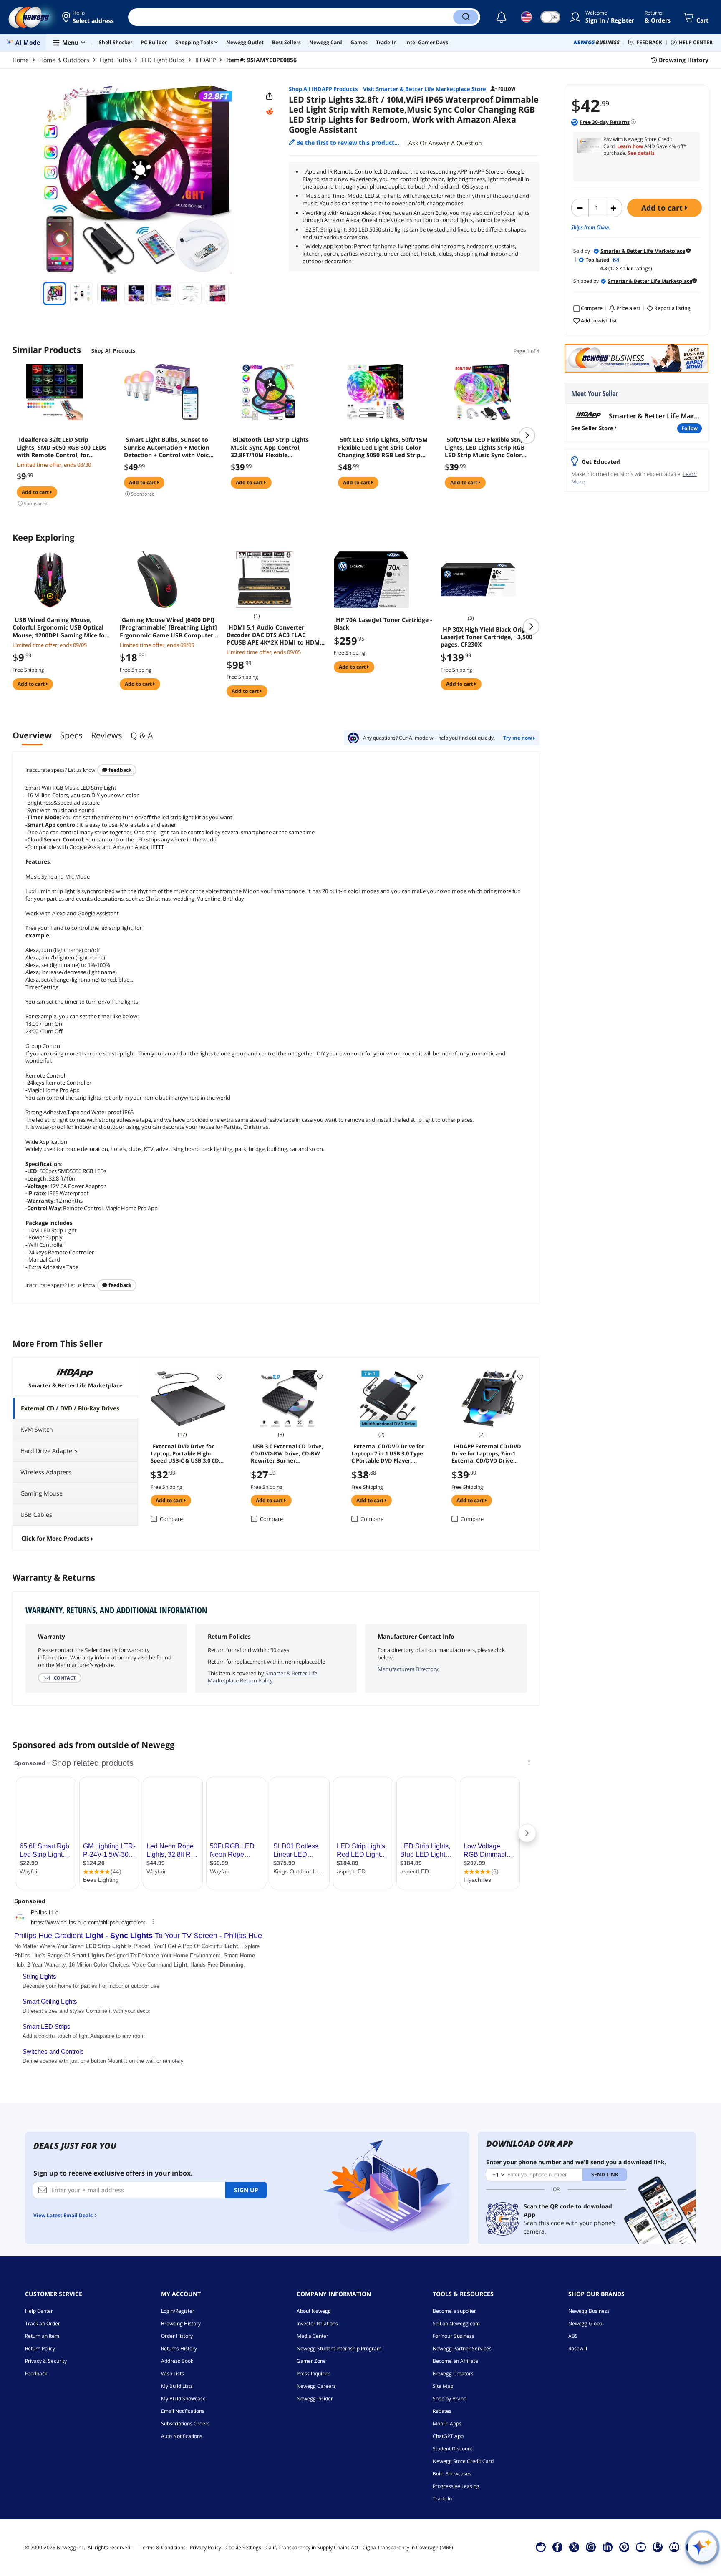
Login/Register (178, 2311)
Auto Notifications (182, 2436)
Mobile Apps (447, 2424)
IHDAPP (205, 60)
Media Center (313, 2336)
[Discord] (674, 2547)
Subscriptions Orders (185, 2424)
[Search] (466, 17)
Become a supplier (454, 2311)
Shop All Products (113, 351)
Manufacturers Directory (408, 1669)
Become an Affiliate (455, 2361)
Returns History (179, 2348)
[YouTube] (641, 2547)
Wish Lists (173, 2373)
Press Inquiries (314, 2373)
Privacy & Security (46, 2361)
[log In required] (219, 1377)
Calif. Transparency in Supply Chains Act (312, 2547)
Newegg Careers (316, 2386)
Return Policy (40, 2348)
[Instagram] (591, 2547)
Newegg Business (589, 2311)
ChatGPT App (448, 2436)
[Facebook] (557, 2547)
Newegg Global (586, 2323)
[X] (574, 2547)
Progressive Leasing (456, 2486)
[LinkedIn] (608, 2547)
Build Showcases (452, 2474)
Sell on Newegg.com (456, 2323)
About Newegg (314, 2311)
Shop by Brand (450, 2398)
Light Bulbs (115, 60)
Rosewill (578, 2348)
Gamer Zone (311, 2361)
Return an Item (42, 2336)
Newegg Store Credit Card (463, 2461)
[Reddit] (270, 112)
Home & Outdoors (64, 60)
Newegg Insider (315, 2398)
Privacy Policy (205, 2547)
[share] (270, 96)
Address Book (177, 2361)
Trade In (442, 2499)
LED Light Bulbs (163, 60)
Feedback (119, 770)
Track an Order (43, 2323)
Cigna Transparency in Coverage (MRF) (408, 2547)
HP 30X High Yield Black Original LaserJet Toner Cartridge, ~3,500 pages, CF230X (488, 637)
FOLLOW (689, 428)
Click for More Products (55, 1538)
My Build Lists (177, 2386)
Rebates (442, 2411)
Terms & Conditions (163, 2547)
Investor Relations (317, 2323)
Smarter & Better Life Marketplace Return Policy (262, 1677)
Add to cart (663, 208)
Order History (177, 2336)
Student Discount (453, 2449)
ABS (573, 2336)
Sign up (246, 2190)
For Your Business (454, 2336)
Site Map (443, 2386)
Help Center (39, 2311)
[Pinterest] (624, 2547)
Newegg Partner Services (462, 2348)
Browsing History (181, 2323)
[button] (89, 17)
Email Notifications (183, 2411)
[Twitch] (658, 2547)
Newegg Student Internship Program (339, 2348)
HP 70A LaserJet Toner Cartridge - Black (383, 624)
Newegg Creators (453, 2373)
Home (21, 60)
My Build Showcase (183, 2398)
